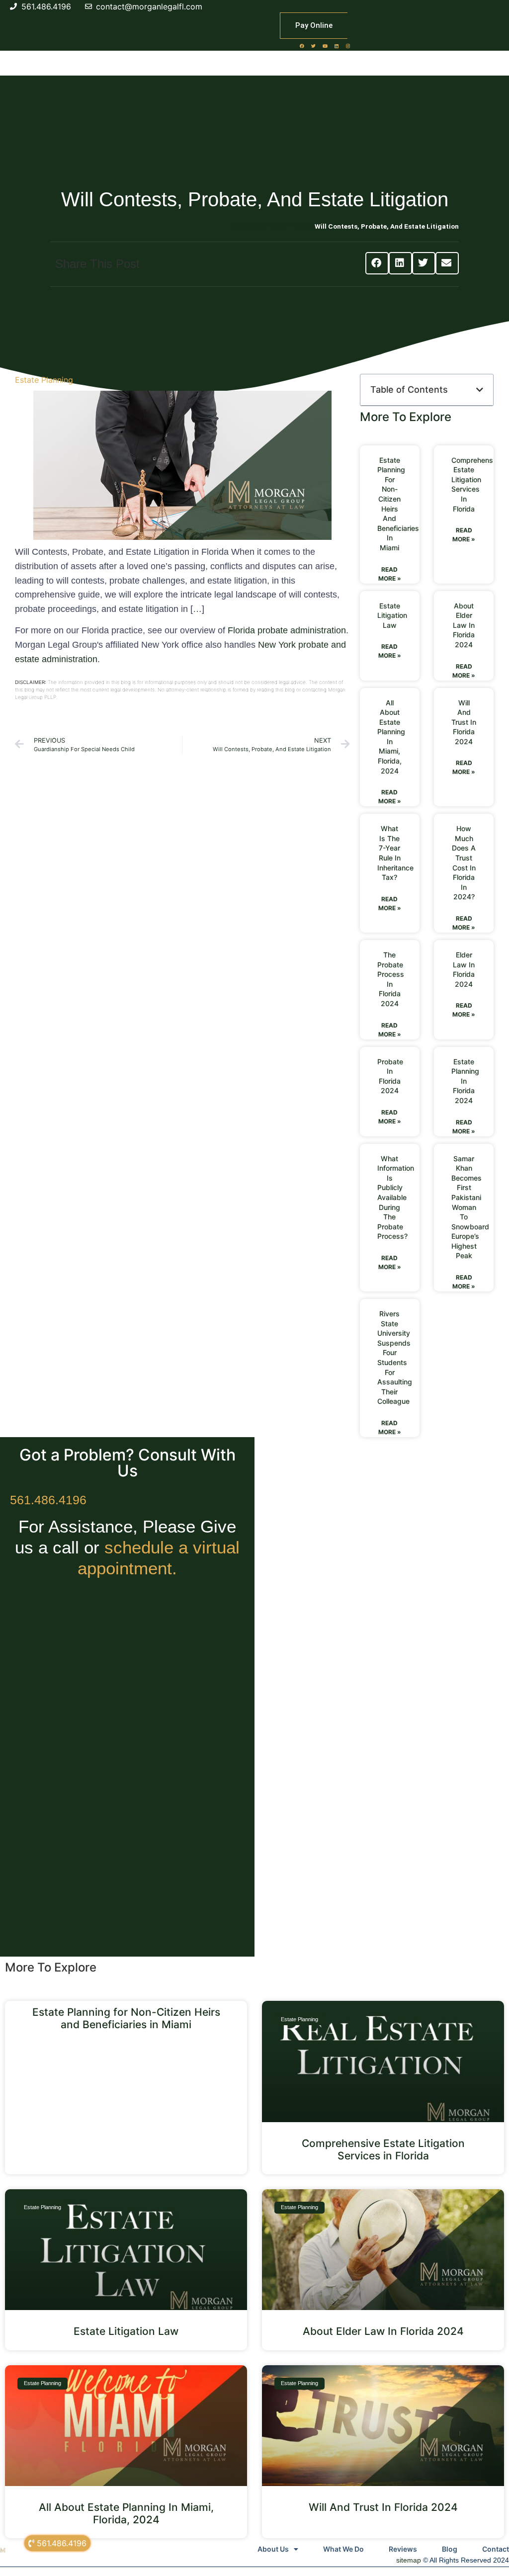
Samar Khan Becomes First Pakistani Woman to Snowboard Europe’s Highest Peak (470, 1207)
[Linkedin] (337, 46)
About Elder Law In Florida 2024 (464, 625)
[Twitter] (314, 46)
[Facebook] (302, 46)
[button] (377, 263)
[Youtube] (325, 46)
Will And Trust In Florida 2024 (464, 722)
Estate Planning (44, 380)
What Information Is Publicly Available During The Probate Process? (396, 1198)
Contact (496, 2549)
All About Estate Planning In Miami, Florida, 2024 (126, 2513)
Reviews (403, 2549)
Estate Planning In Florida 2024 (465, 1081)
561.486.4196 (48, 1500)
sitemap (409, 2560)
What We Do (343, 2549)
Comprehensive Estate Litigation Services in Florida (383, 2149)
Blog (450, 2549)
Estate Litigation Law (392, 615)
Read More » (390, 574)
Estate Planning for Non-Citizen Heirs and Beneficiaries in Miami (126, 2018)
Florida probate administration (287, 630)
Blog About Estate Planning (273, 226)
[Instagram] (348, 46)
